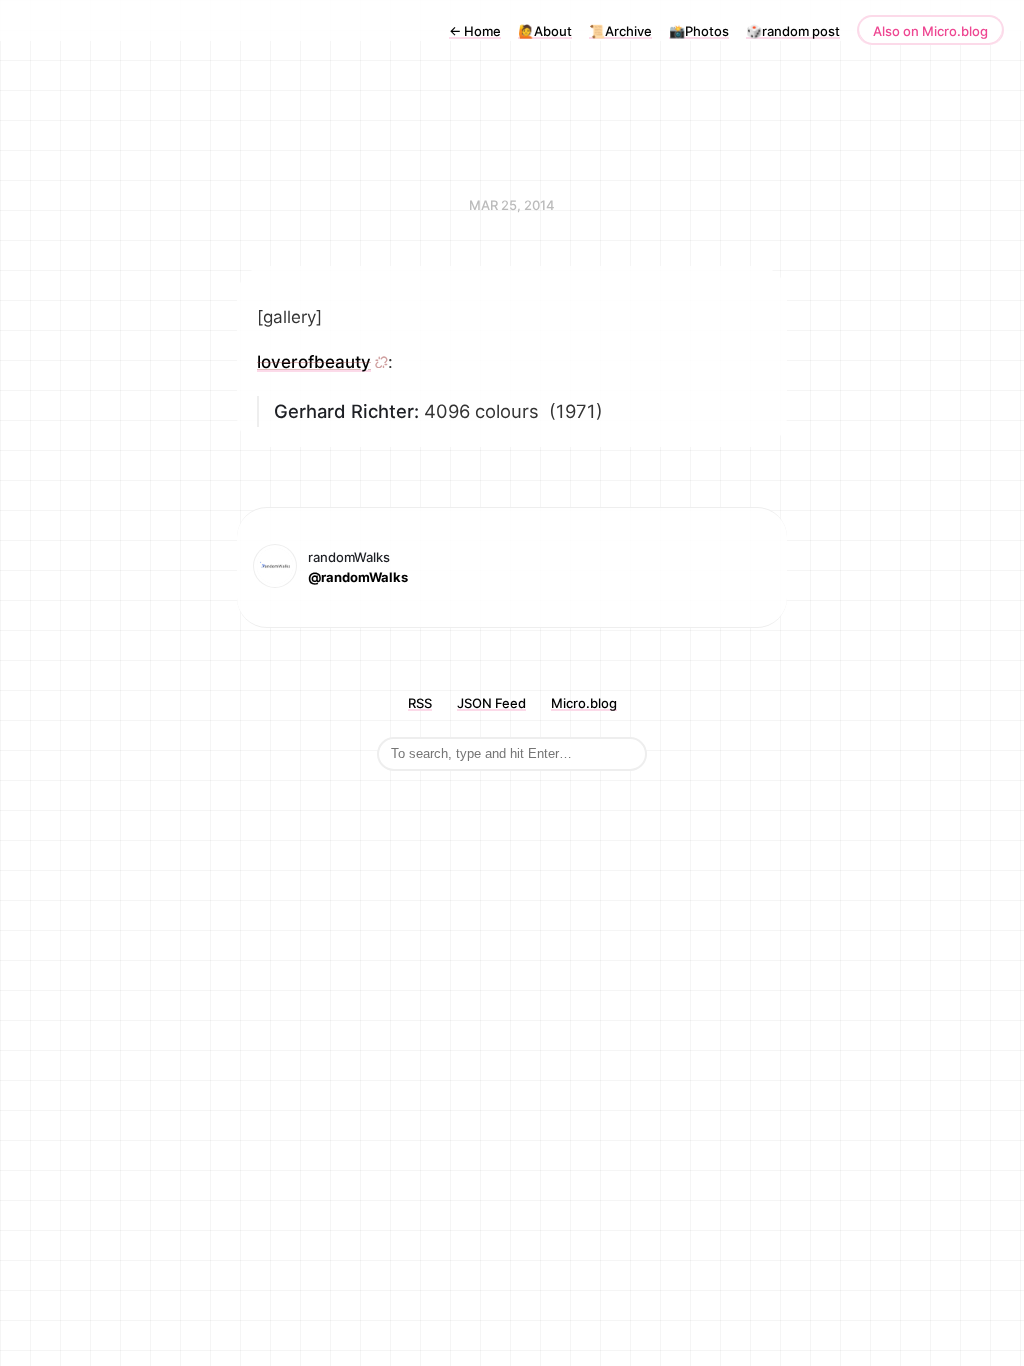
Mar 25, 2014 (512, 205)
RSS (420, 703)
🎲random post (793, 31)
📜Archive (620, 31)
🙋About (545, 31)
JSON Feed (491, 703)
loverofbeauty (314, 362)
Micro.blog (584, 703)
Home (475, 31)
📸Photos (699, 31)
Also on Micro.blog (930, 31)
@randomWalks (358, 577)
